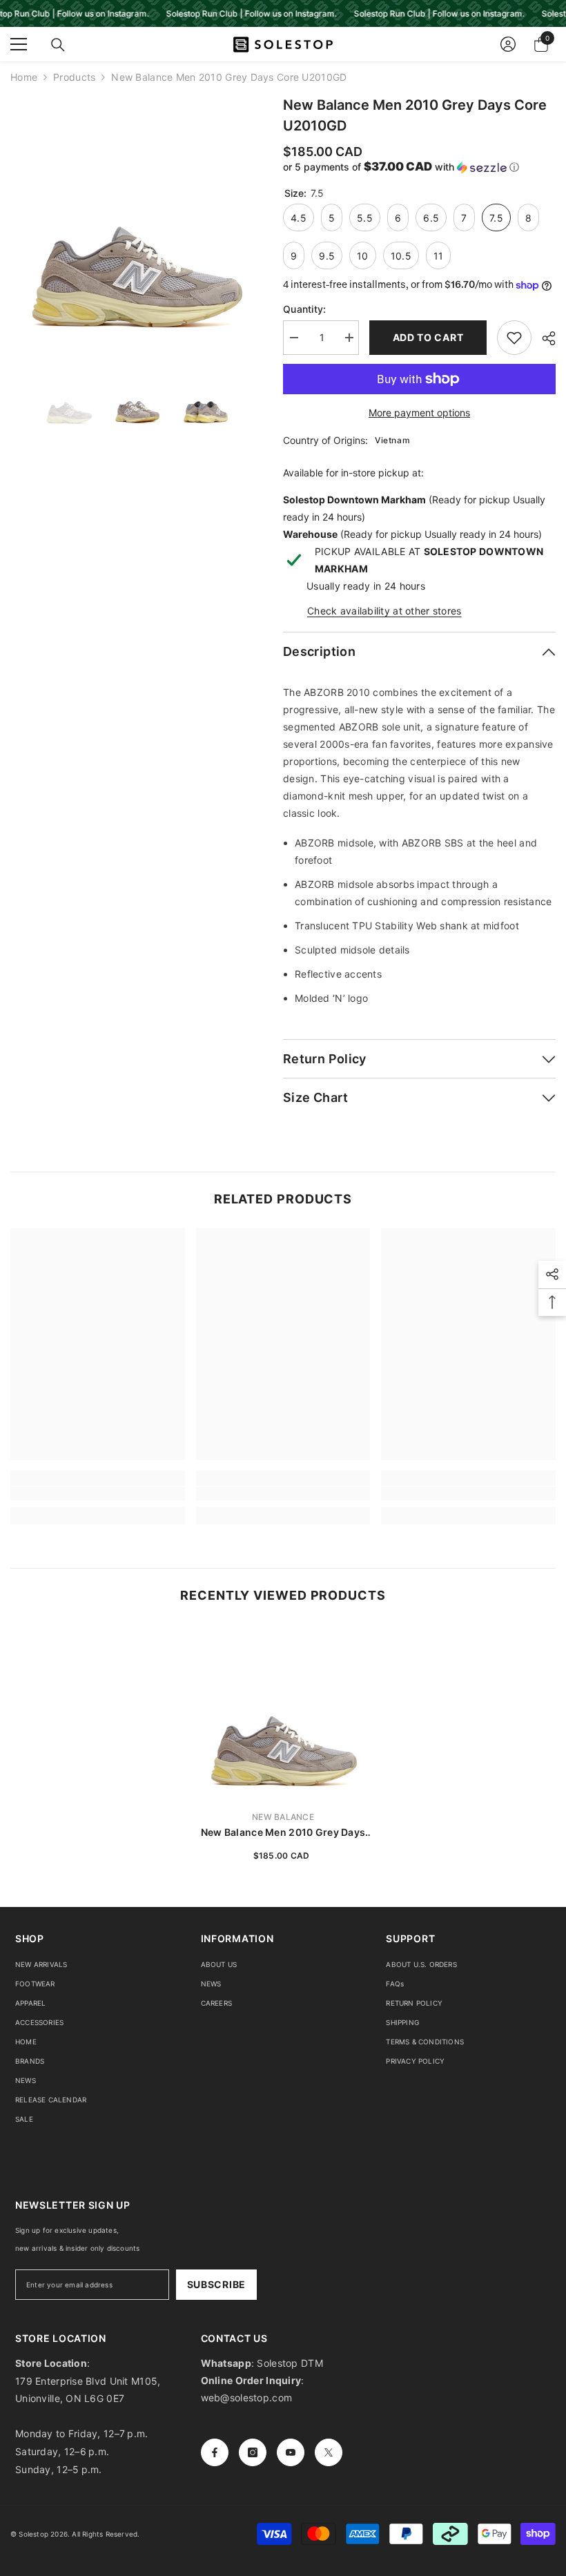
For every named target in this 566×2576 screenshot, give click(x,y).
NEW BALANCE (283, 1817)
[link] (98, 1493)
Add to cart (428, 337)
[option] (136, 221)
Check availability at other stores (384, 611)
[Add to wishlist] (514, 338)
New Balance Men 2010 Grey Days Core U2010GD (283, 1833)
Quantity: (305, 309)
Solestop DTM (289, 2363)
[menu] (19, 44)
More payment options (419, 413)
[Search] (58, 45)
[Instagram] (253, 2452)
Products (74, 77)
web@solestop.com (246, 2398)
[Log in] (508, 44)
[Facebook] (215, 2452)
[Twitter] (329, 2452)
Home (24, 77)
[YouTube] (291, 2452)
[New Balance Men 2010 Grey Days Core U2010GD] (283, 1712)
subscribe (216, 2284)
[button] (419, 167)
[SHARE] (544, 338)
